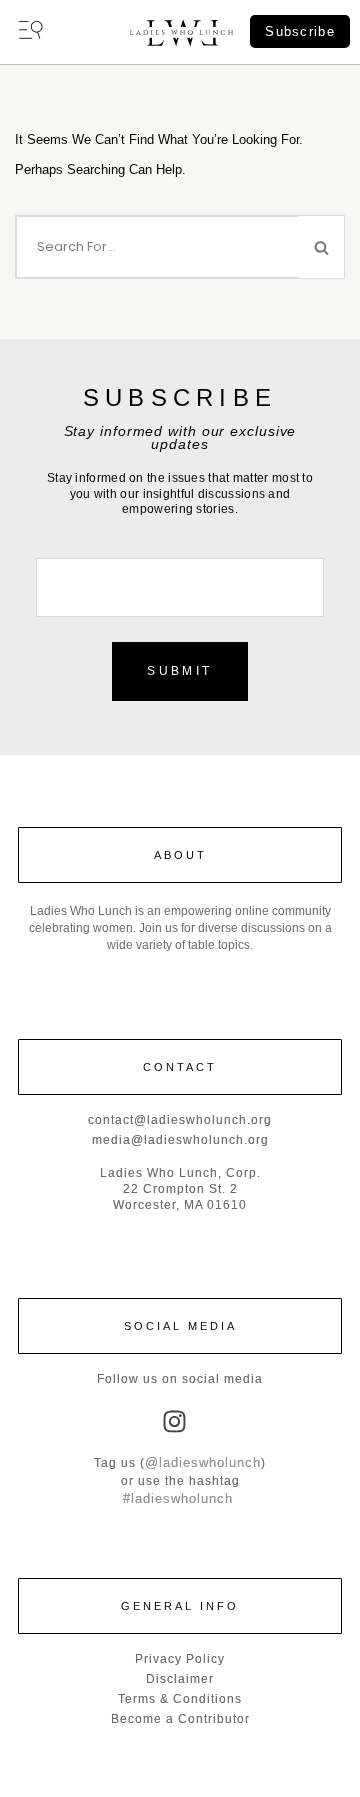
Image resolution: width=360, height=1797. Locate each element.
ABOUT (180, 855)
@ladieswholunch (203, 1462)
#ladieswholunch (178, 1498)
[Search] (322, 247)
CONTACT (180, 1067)
